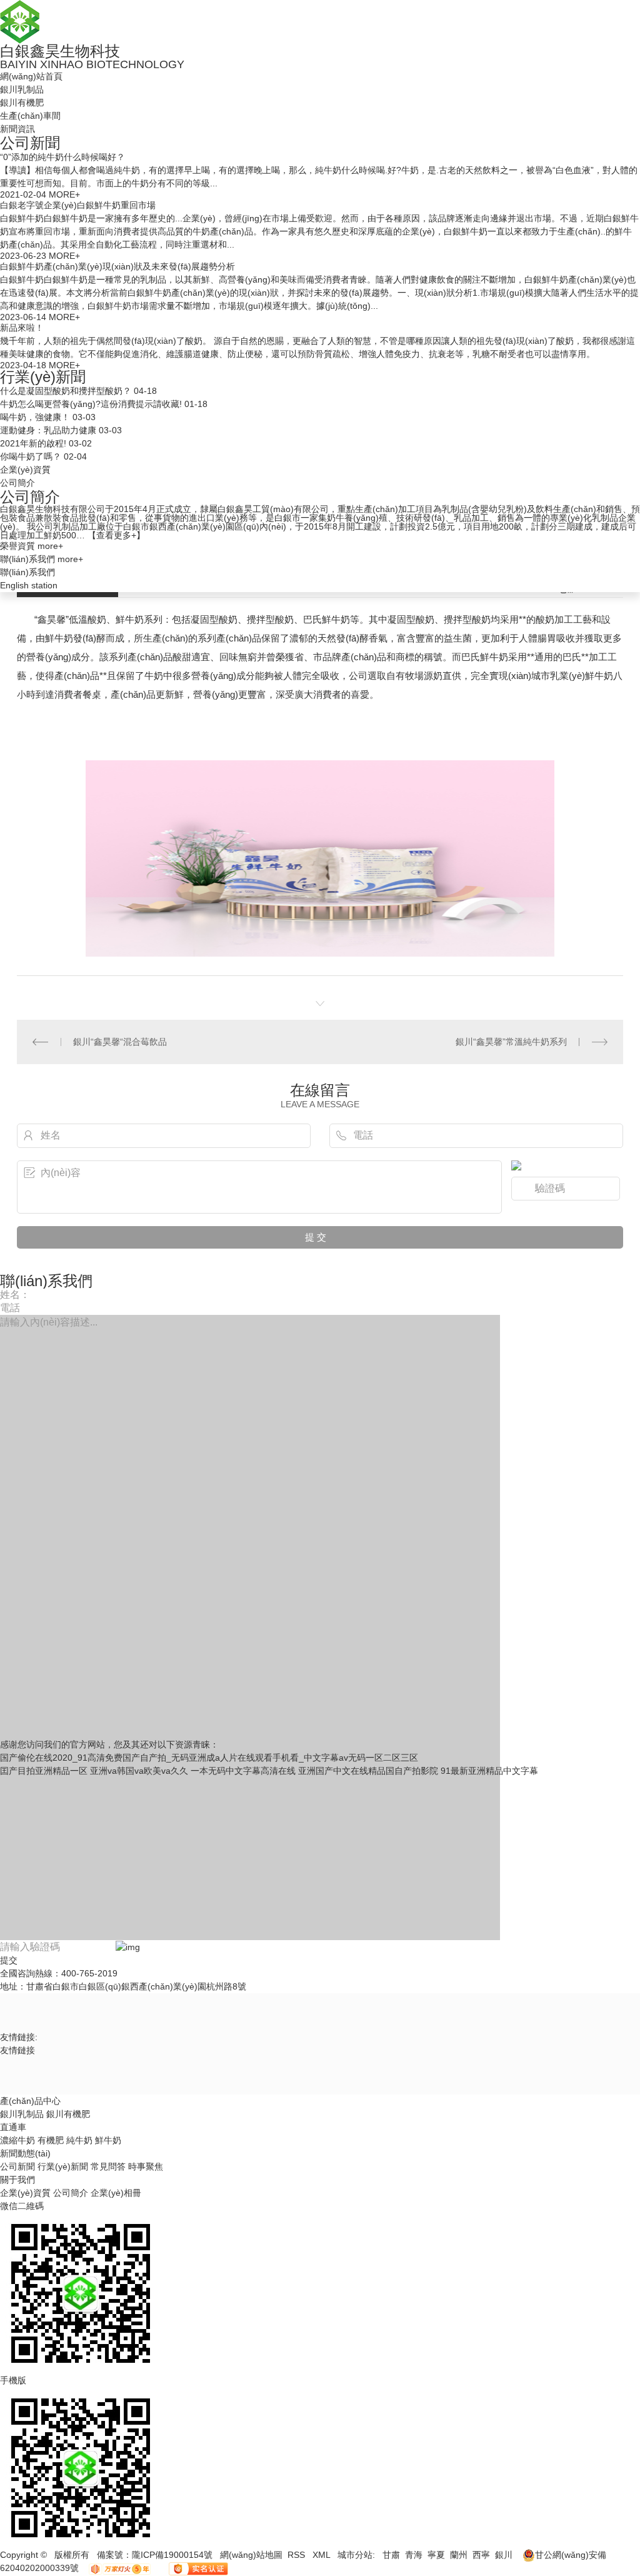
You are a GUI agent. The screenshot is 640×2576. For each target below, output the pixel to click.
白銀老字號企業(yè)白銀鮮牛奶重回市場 (78, 205)
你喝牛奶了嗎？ (31, 456)
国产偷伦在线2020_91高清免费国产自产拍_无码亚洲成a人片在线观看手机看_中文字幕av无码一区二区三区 (209, 1758)
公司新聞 (30, 143)
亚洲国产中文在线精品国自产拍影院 (368, 1771)
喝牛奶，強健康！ (35, 417)
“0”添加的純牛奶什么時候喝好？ (62, 157)
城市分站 (355, 2555)
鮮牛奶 (108, 2140)
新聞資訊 (17, 129)
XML (322, 2555)
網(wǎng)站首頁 (31, 76)
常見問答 (109, 2166)
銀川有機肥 (22, 103)
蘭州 (459, 2555)
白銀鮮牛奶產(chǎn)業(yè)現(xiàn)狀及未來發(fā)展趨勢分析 (117, 266)
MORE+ (64, 194)
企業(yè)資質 (25, 470)
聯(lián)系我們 (27, 559)
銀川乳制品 (22, 89)
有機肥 (51, 2140)
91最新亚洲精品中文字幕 (489, 1771)
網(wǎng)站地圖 (251, 2555)
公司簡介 (17, 483)
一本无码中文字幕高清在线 (243, 1771)
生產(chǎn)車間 (30, 116)
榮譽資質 (17, 546)
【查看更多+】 (116, 535)
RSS (297, 2555)
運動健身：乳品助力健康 (48, 430)
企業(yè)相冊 (116, 2193)
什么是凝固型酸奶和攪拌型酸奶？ (66, 391)
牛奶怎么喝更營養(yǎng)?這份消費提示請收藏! (91, 404)
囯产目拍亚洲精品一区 (44, 1771)
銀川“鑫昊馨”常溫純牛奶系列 (511, 1042)
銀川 (504, 2555)
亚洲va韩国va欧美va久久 (139, 1771)
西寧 (481, 2555)
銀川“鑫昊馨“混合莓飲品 (120, 1042)
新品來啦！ (22, 328)
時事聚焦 (146, 2166)
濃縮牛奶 (17, 2140)
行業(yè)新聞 (43, 377)
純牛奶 (79, 2140)
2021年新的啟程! (33, 443)
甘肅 (391, 2555)
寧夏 (436, 2555)
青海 (414, 2555)
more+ (50, 546)
